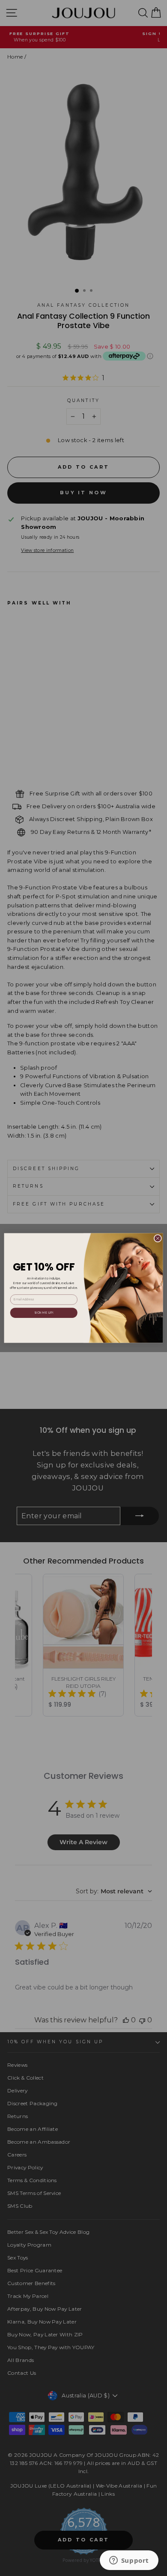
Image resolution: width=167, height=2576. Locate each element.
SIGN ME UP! (44, 1313)
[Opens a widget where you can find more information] (129, 2561)
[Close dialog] (158, 1238)
